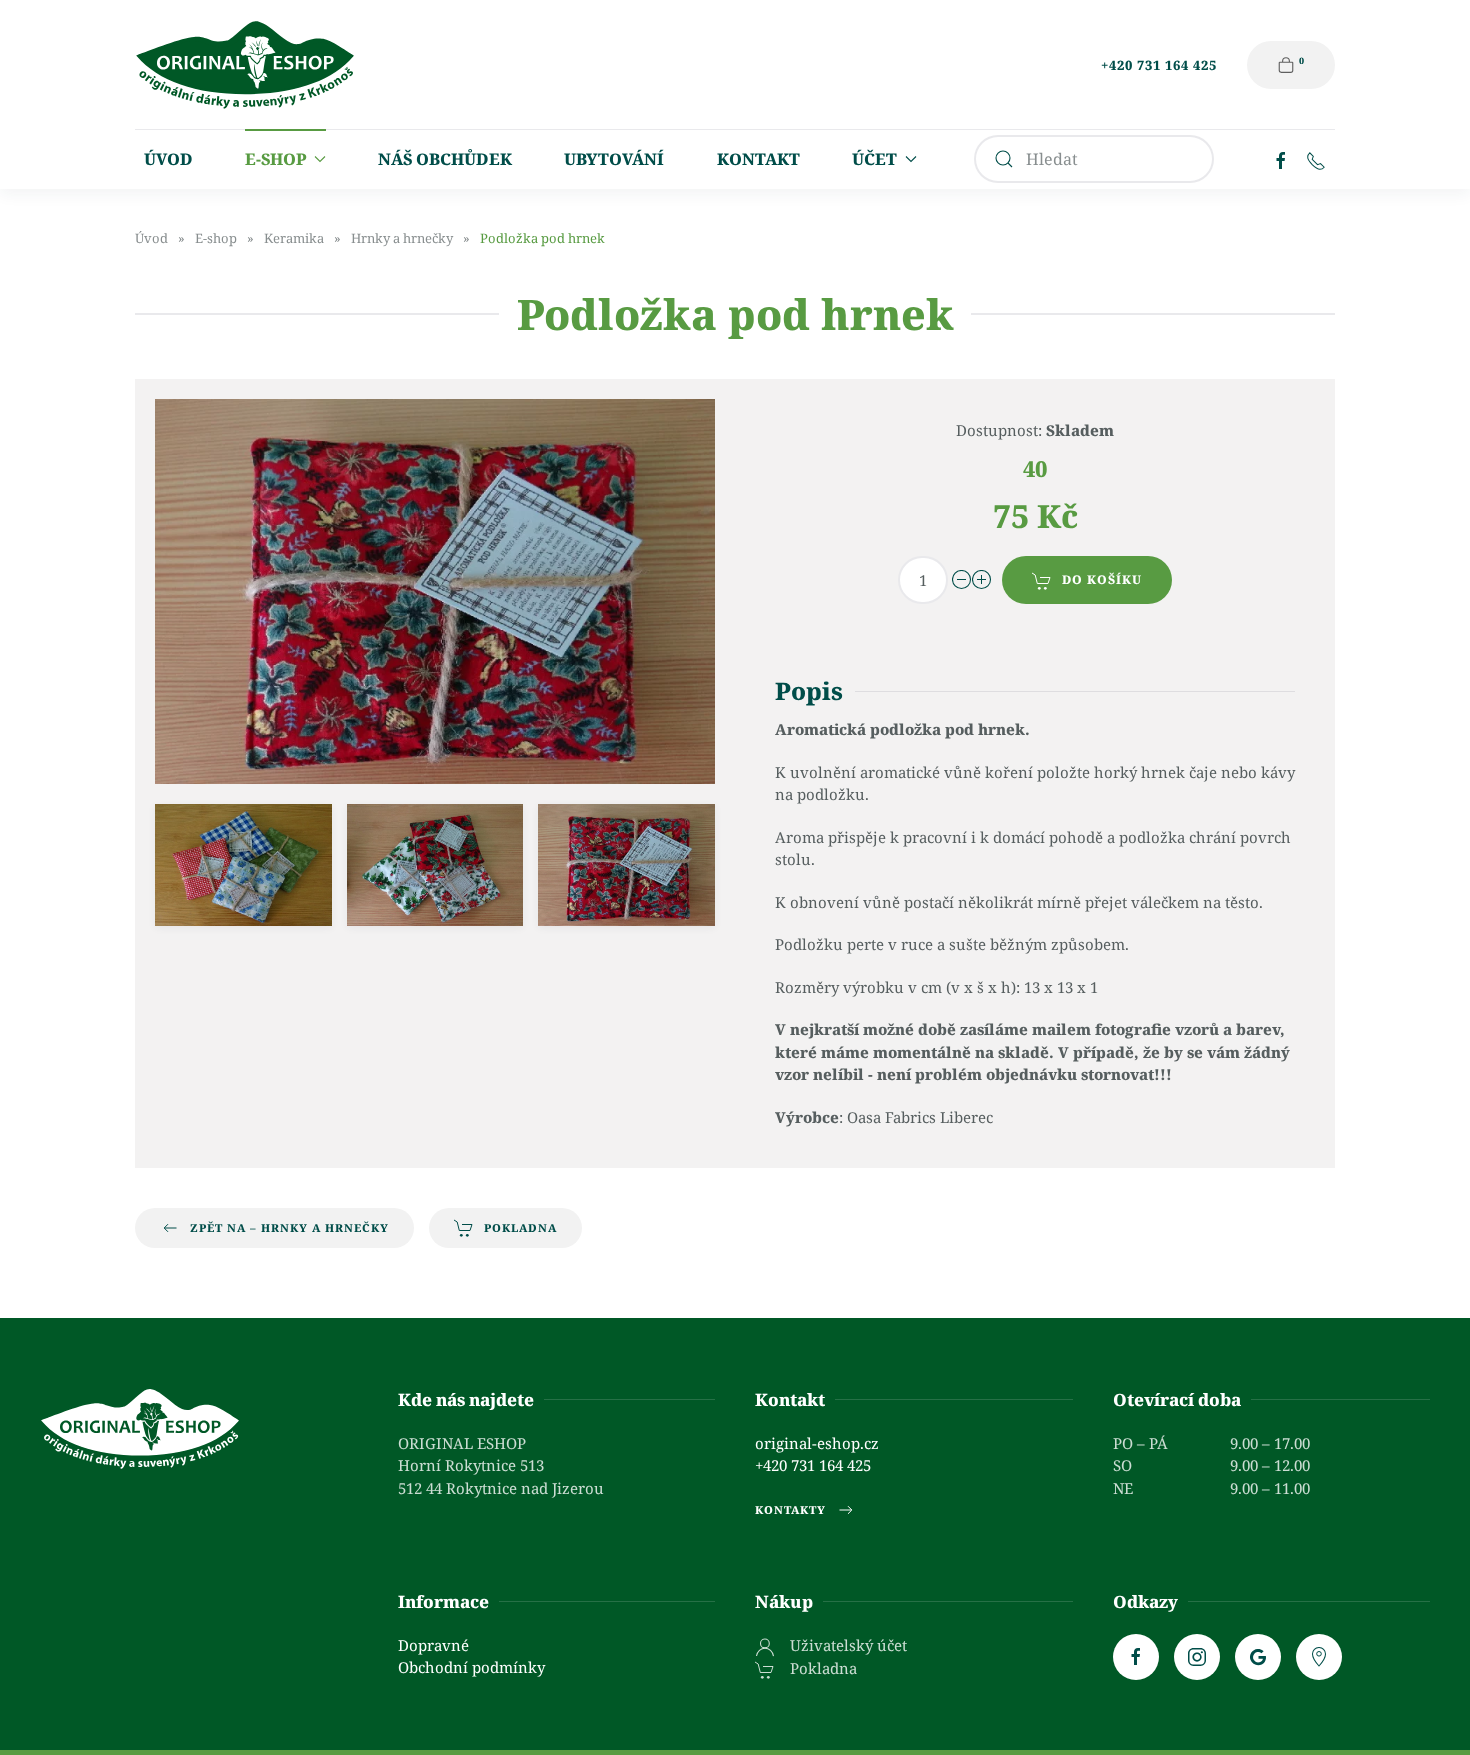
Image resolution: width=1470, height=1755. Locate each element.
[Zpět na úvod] (245, 64)
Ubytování (614, 159)
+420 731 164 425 (1159, 65)
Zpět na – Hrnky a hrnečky (289, 1227)
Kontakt (758, 159)
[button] (243, 864)
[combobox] (1094, 159)
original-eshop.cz (817, 1443)
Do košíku (1102, 579)
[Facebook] (1281, 159)
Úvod (168, 159)
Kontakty (790, 1509)
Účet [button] (874, 159)
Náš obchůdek (445, 159)
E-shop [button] (275, 159)
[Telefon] (1316, 159)
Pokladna (520, 1227)
